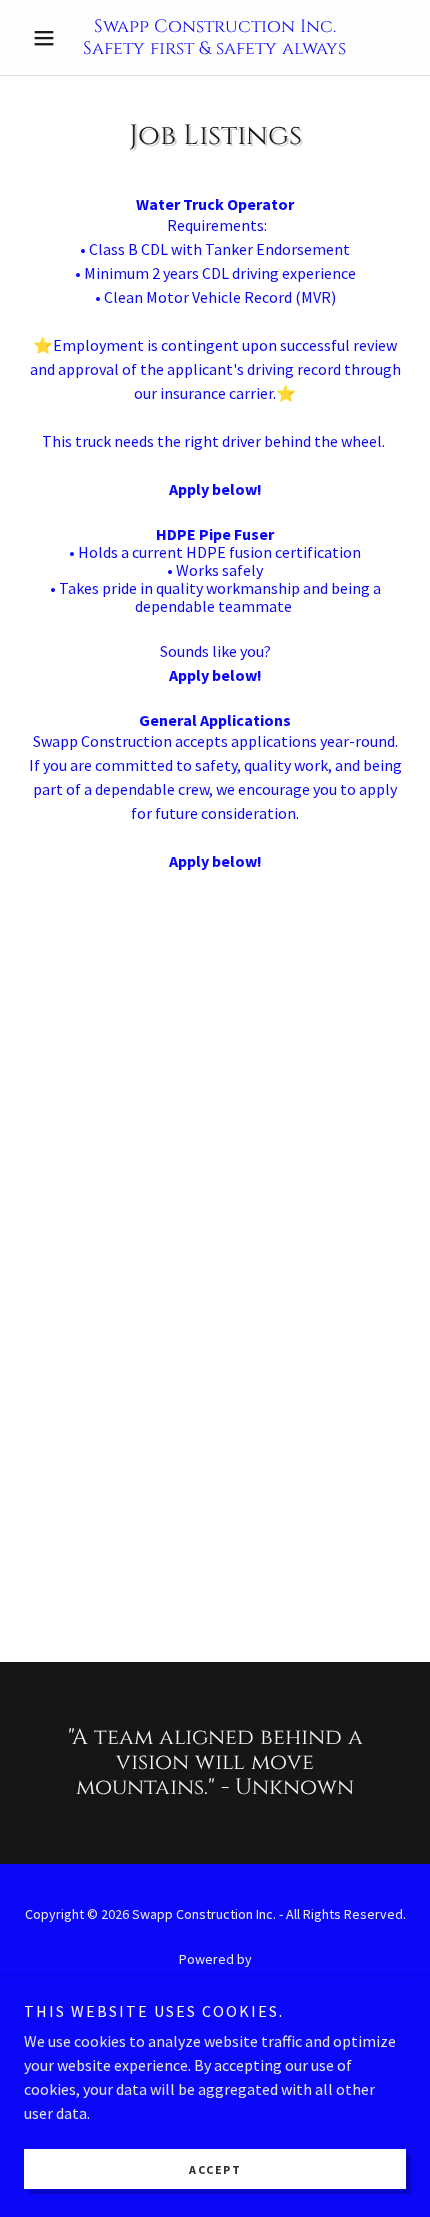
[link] (214, 37)
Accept (215, 2169)
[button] (52, 38)
